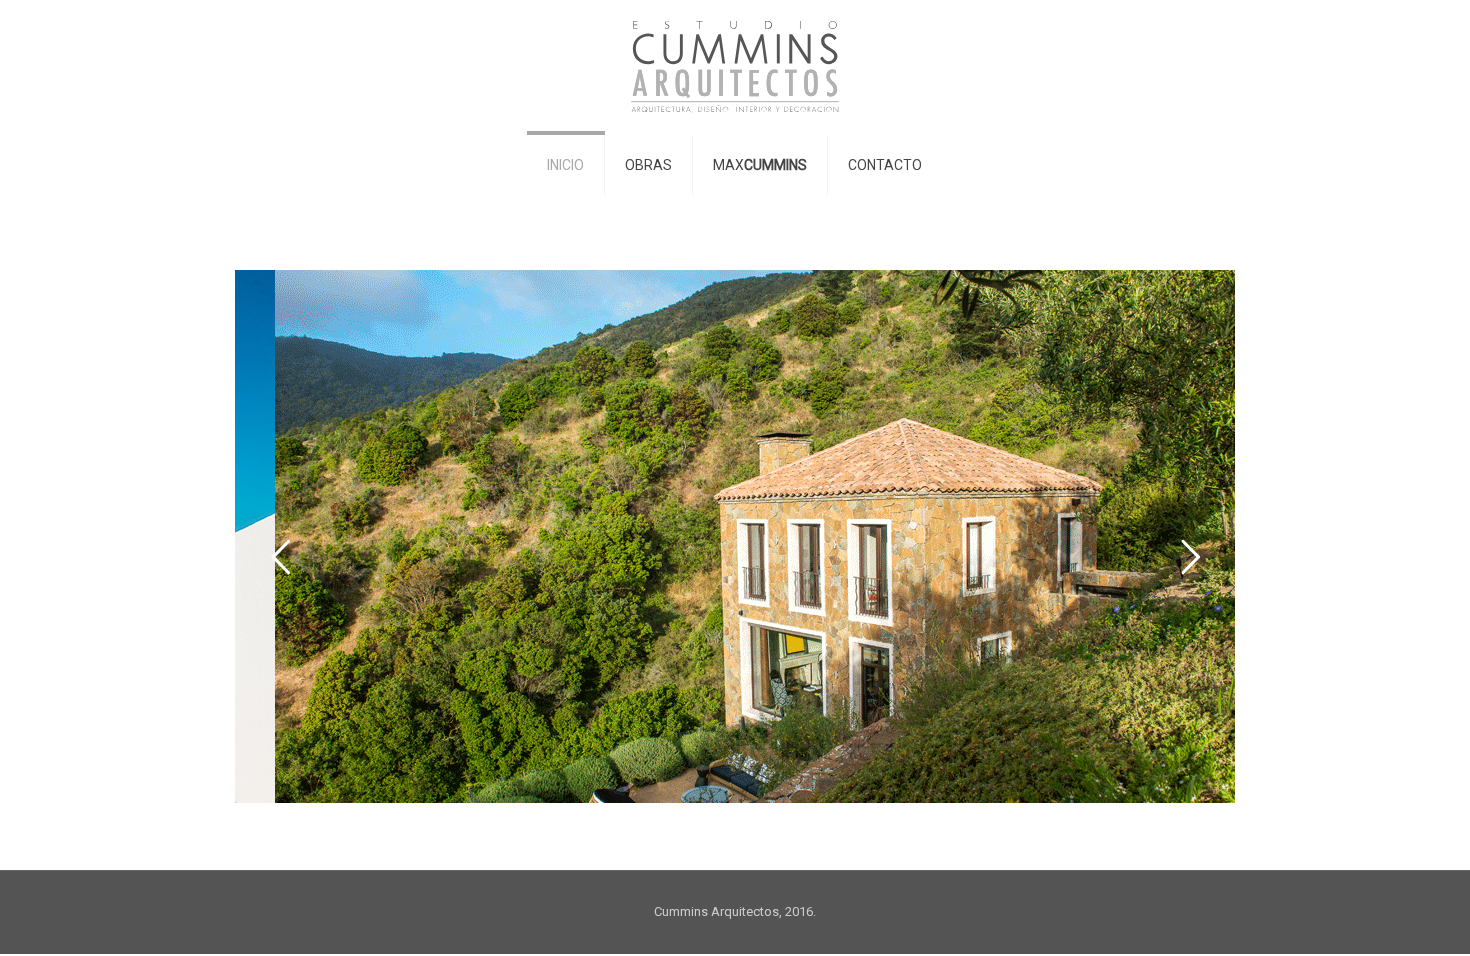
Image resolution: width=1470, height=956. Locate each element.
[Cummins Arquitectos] (735, 67)
